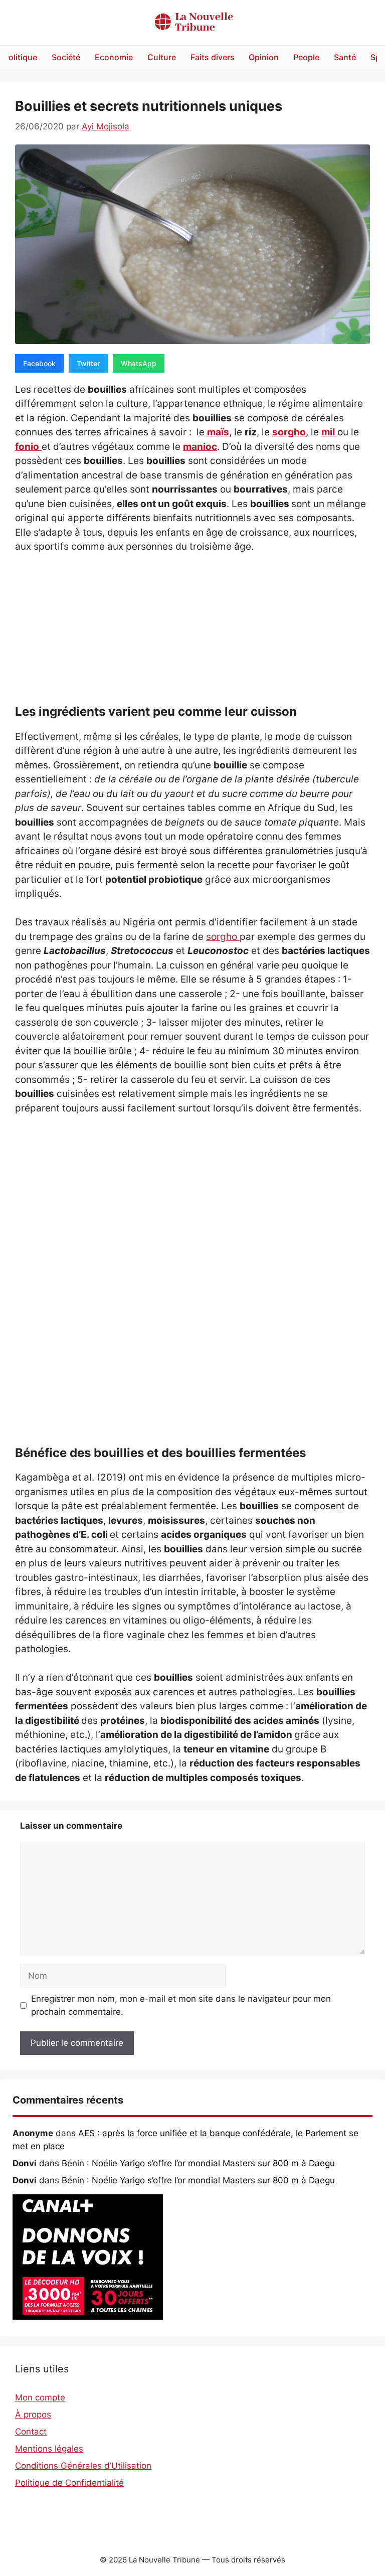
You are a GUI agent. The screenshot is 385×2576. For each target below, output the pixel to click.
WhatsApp (139, 363)
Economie (114, 57)
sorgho (289, 432)
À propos (33, 2414)
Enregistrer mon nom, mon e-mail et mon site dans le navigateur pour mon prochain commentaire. (181, 2005)
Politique (20, 57)
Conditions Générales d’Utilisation (83, 2466)
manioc (200, 447)
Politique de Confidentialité (69, 2483)
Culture (162, 57)
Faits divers (213, 57)
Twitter (88, 363)
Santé (345, 57)
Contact (31, 2432)
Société (66, 57)
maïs (218, 432)
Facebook (39, 363)
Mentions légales (49, 2449)
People (306, 57)
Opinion (264, 57)
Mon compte (40, 2397)
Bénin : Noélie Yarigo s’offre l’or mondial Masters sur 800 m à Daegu (198, 2163)
